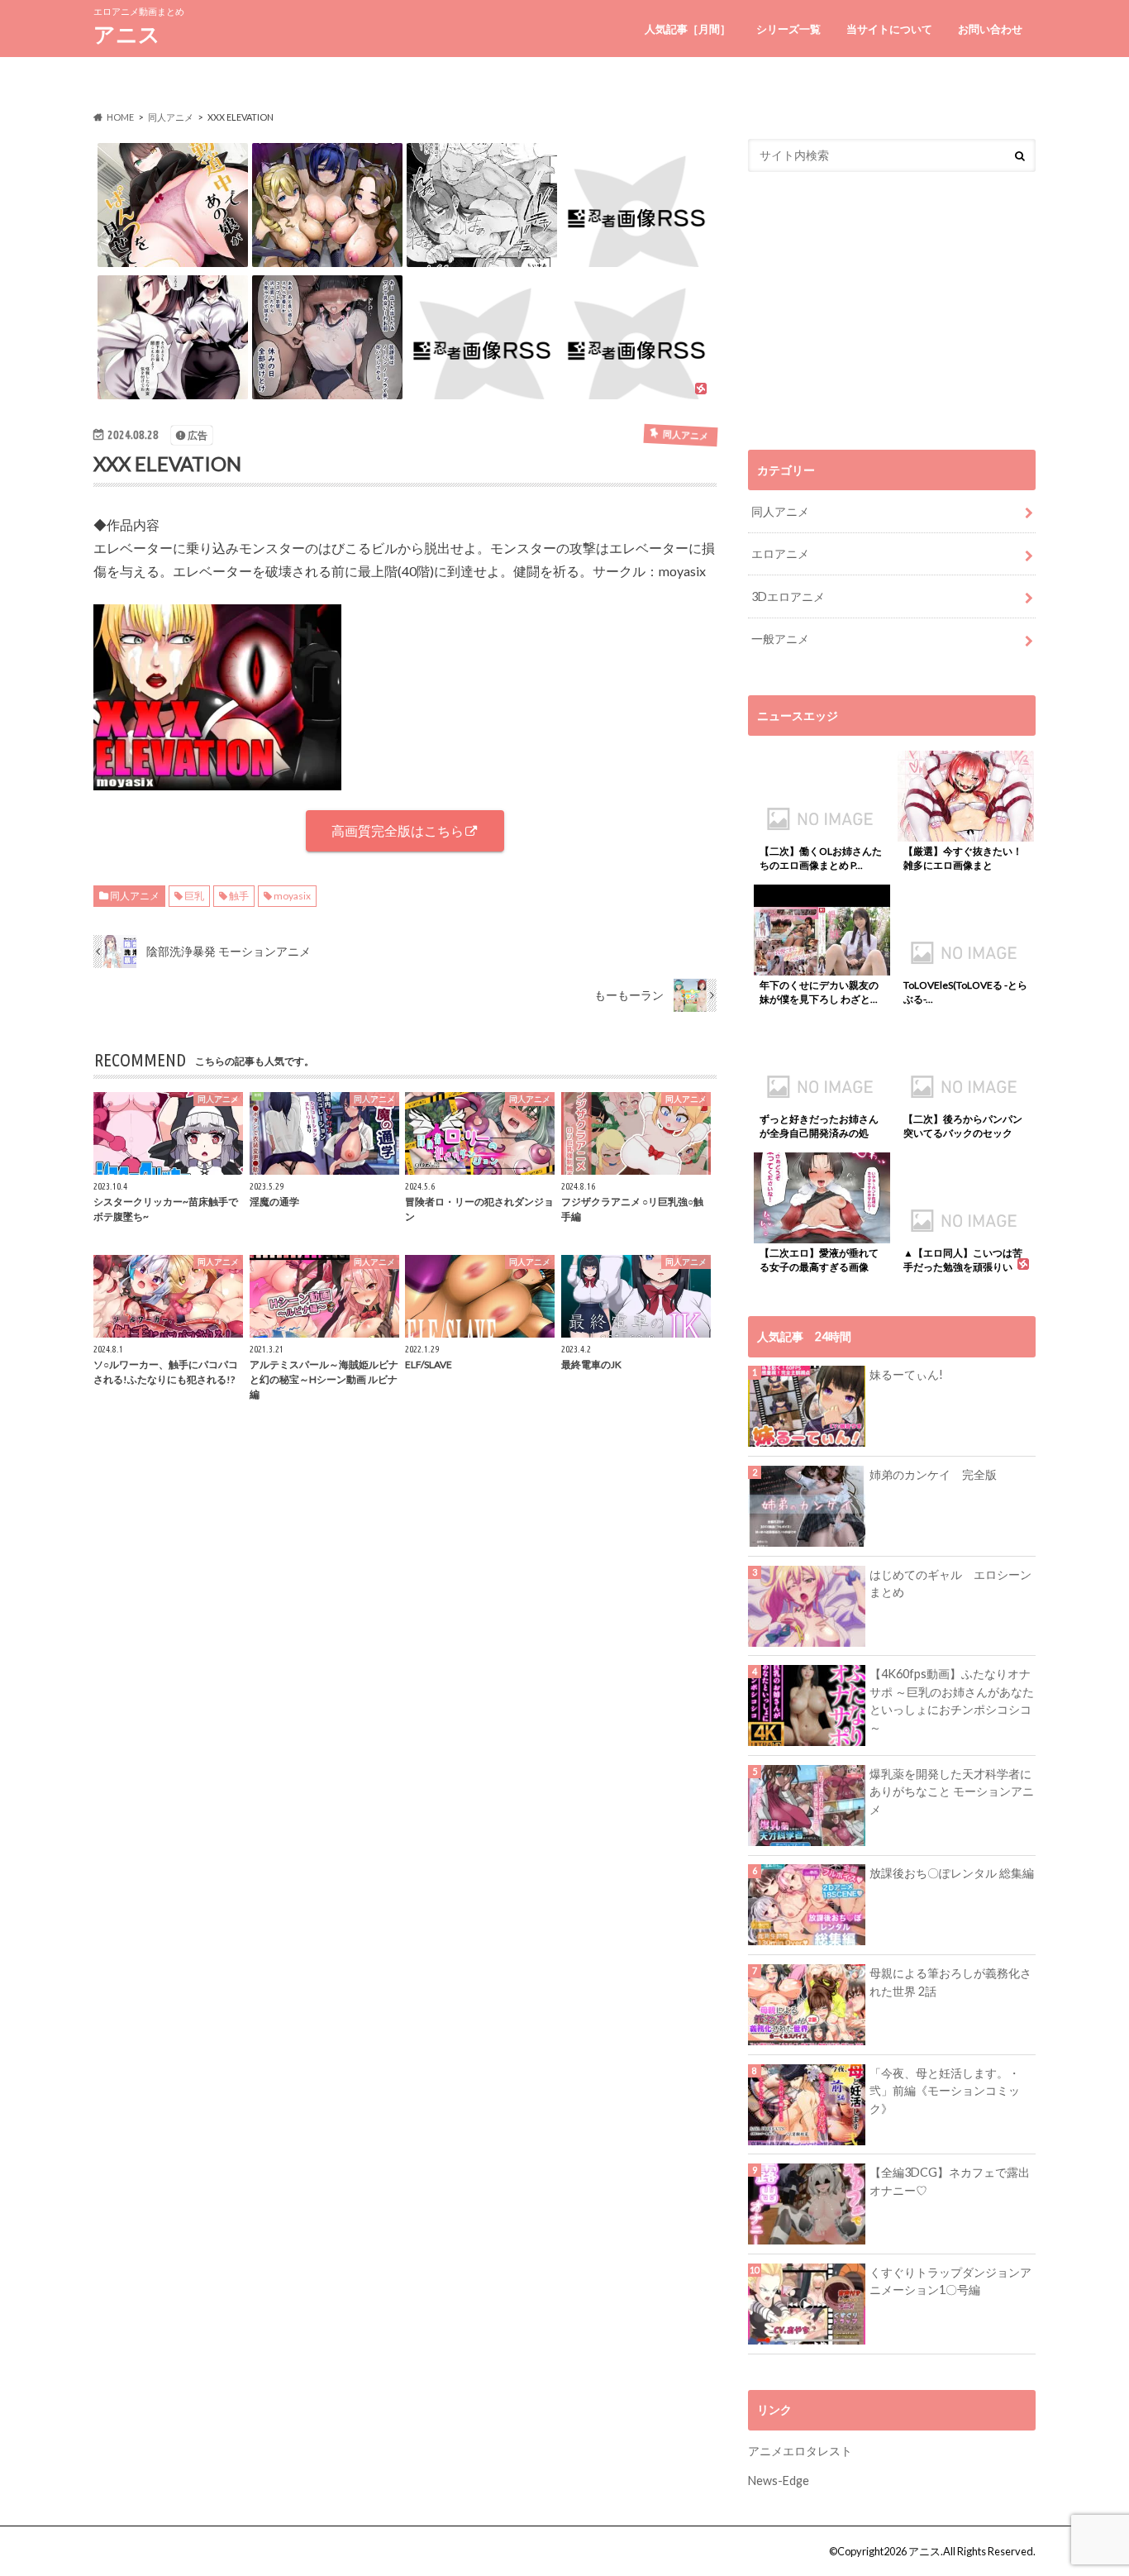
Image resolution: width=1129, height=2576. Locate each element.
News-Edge (779, 2481)
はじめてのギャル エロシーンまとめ (950, 1584)
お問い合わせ (990, 29)
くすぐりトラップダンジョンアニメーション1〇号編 (950, 2281)
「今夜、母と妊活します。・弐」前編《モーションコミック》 (945, 2091)
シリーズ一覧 (788, 29)
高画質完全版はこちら (398, 830)
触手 (239, 896)
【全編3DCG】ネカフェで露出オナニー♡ (950, 2181)
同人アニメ (135, 896)
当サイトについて (889, 29)
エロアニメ (780, 553)
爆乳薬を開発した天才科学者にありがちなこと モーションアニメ (952, 1791)
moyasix (292, 896)
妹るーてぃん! (906, 1374)
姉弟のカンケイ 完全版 (933, 1474)
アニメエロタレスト (800, 2451)
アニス (127, 34)
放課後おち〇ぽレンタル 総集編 (952, 1873)
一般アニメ (780, 639)
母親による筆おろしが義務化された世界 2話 (950, 1982)
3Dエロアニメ (788, 596)
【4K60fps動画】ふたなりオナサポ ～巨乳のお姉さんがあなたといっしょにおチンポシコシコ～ (952, 1701)
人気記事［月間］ (688, 29)
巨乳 (194, 896)
